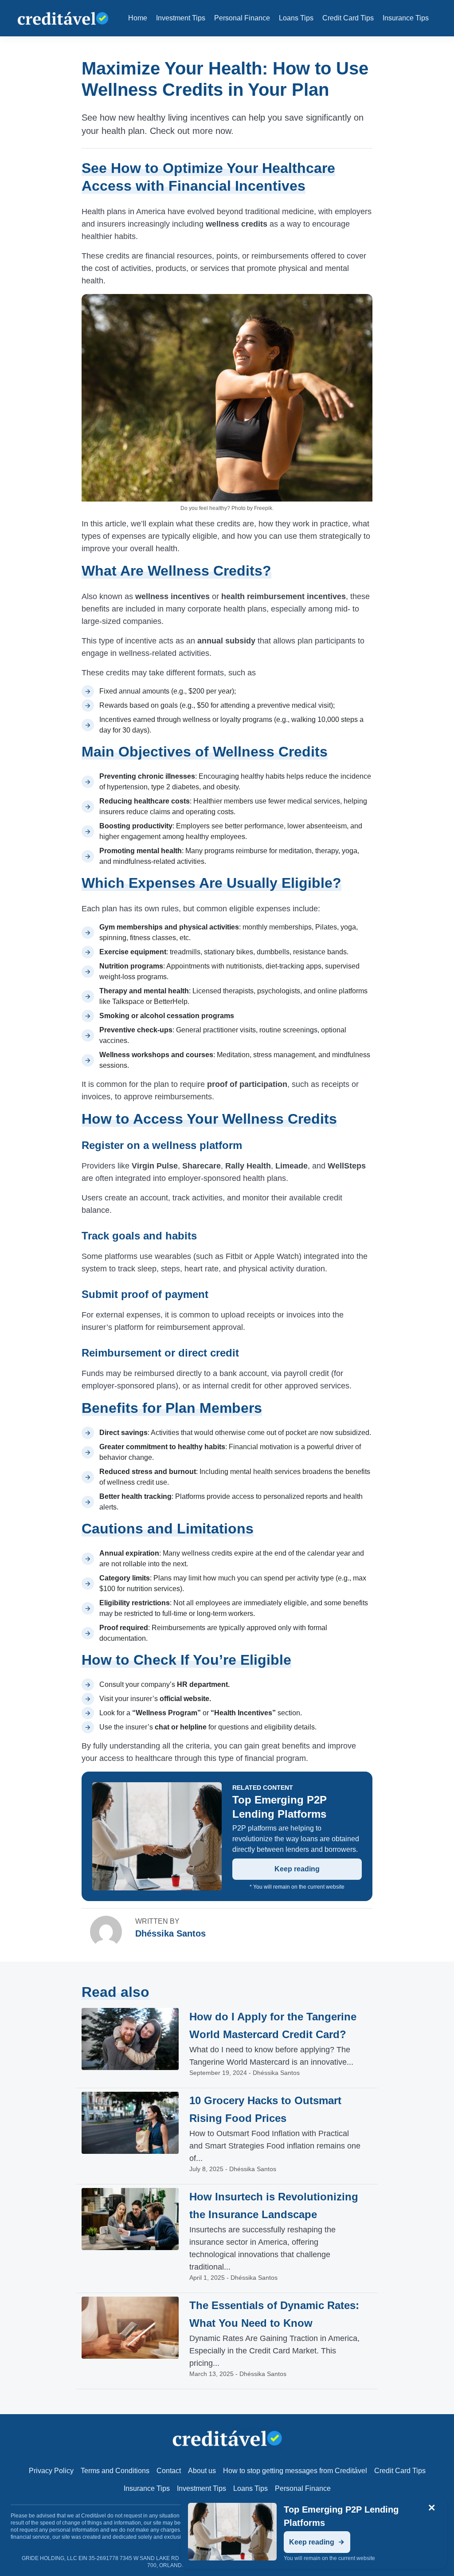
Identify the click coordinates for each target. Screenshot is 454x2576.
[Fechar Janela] (432, 2508)
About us (202, 2471)
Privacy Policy (51, 2471)
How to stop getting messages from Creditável (295, 2471)
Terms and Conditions (115, 2471)
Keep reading (297, 1869)
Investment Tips (181, 18)
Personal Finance (242, 18)
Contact (169, 2471)
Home (138, 18)
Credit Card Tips (348, 18)
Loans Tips (296, 18)
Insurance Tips (406, 18)
